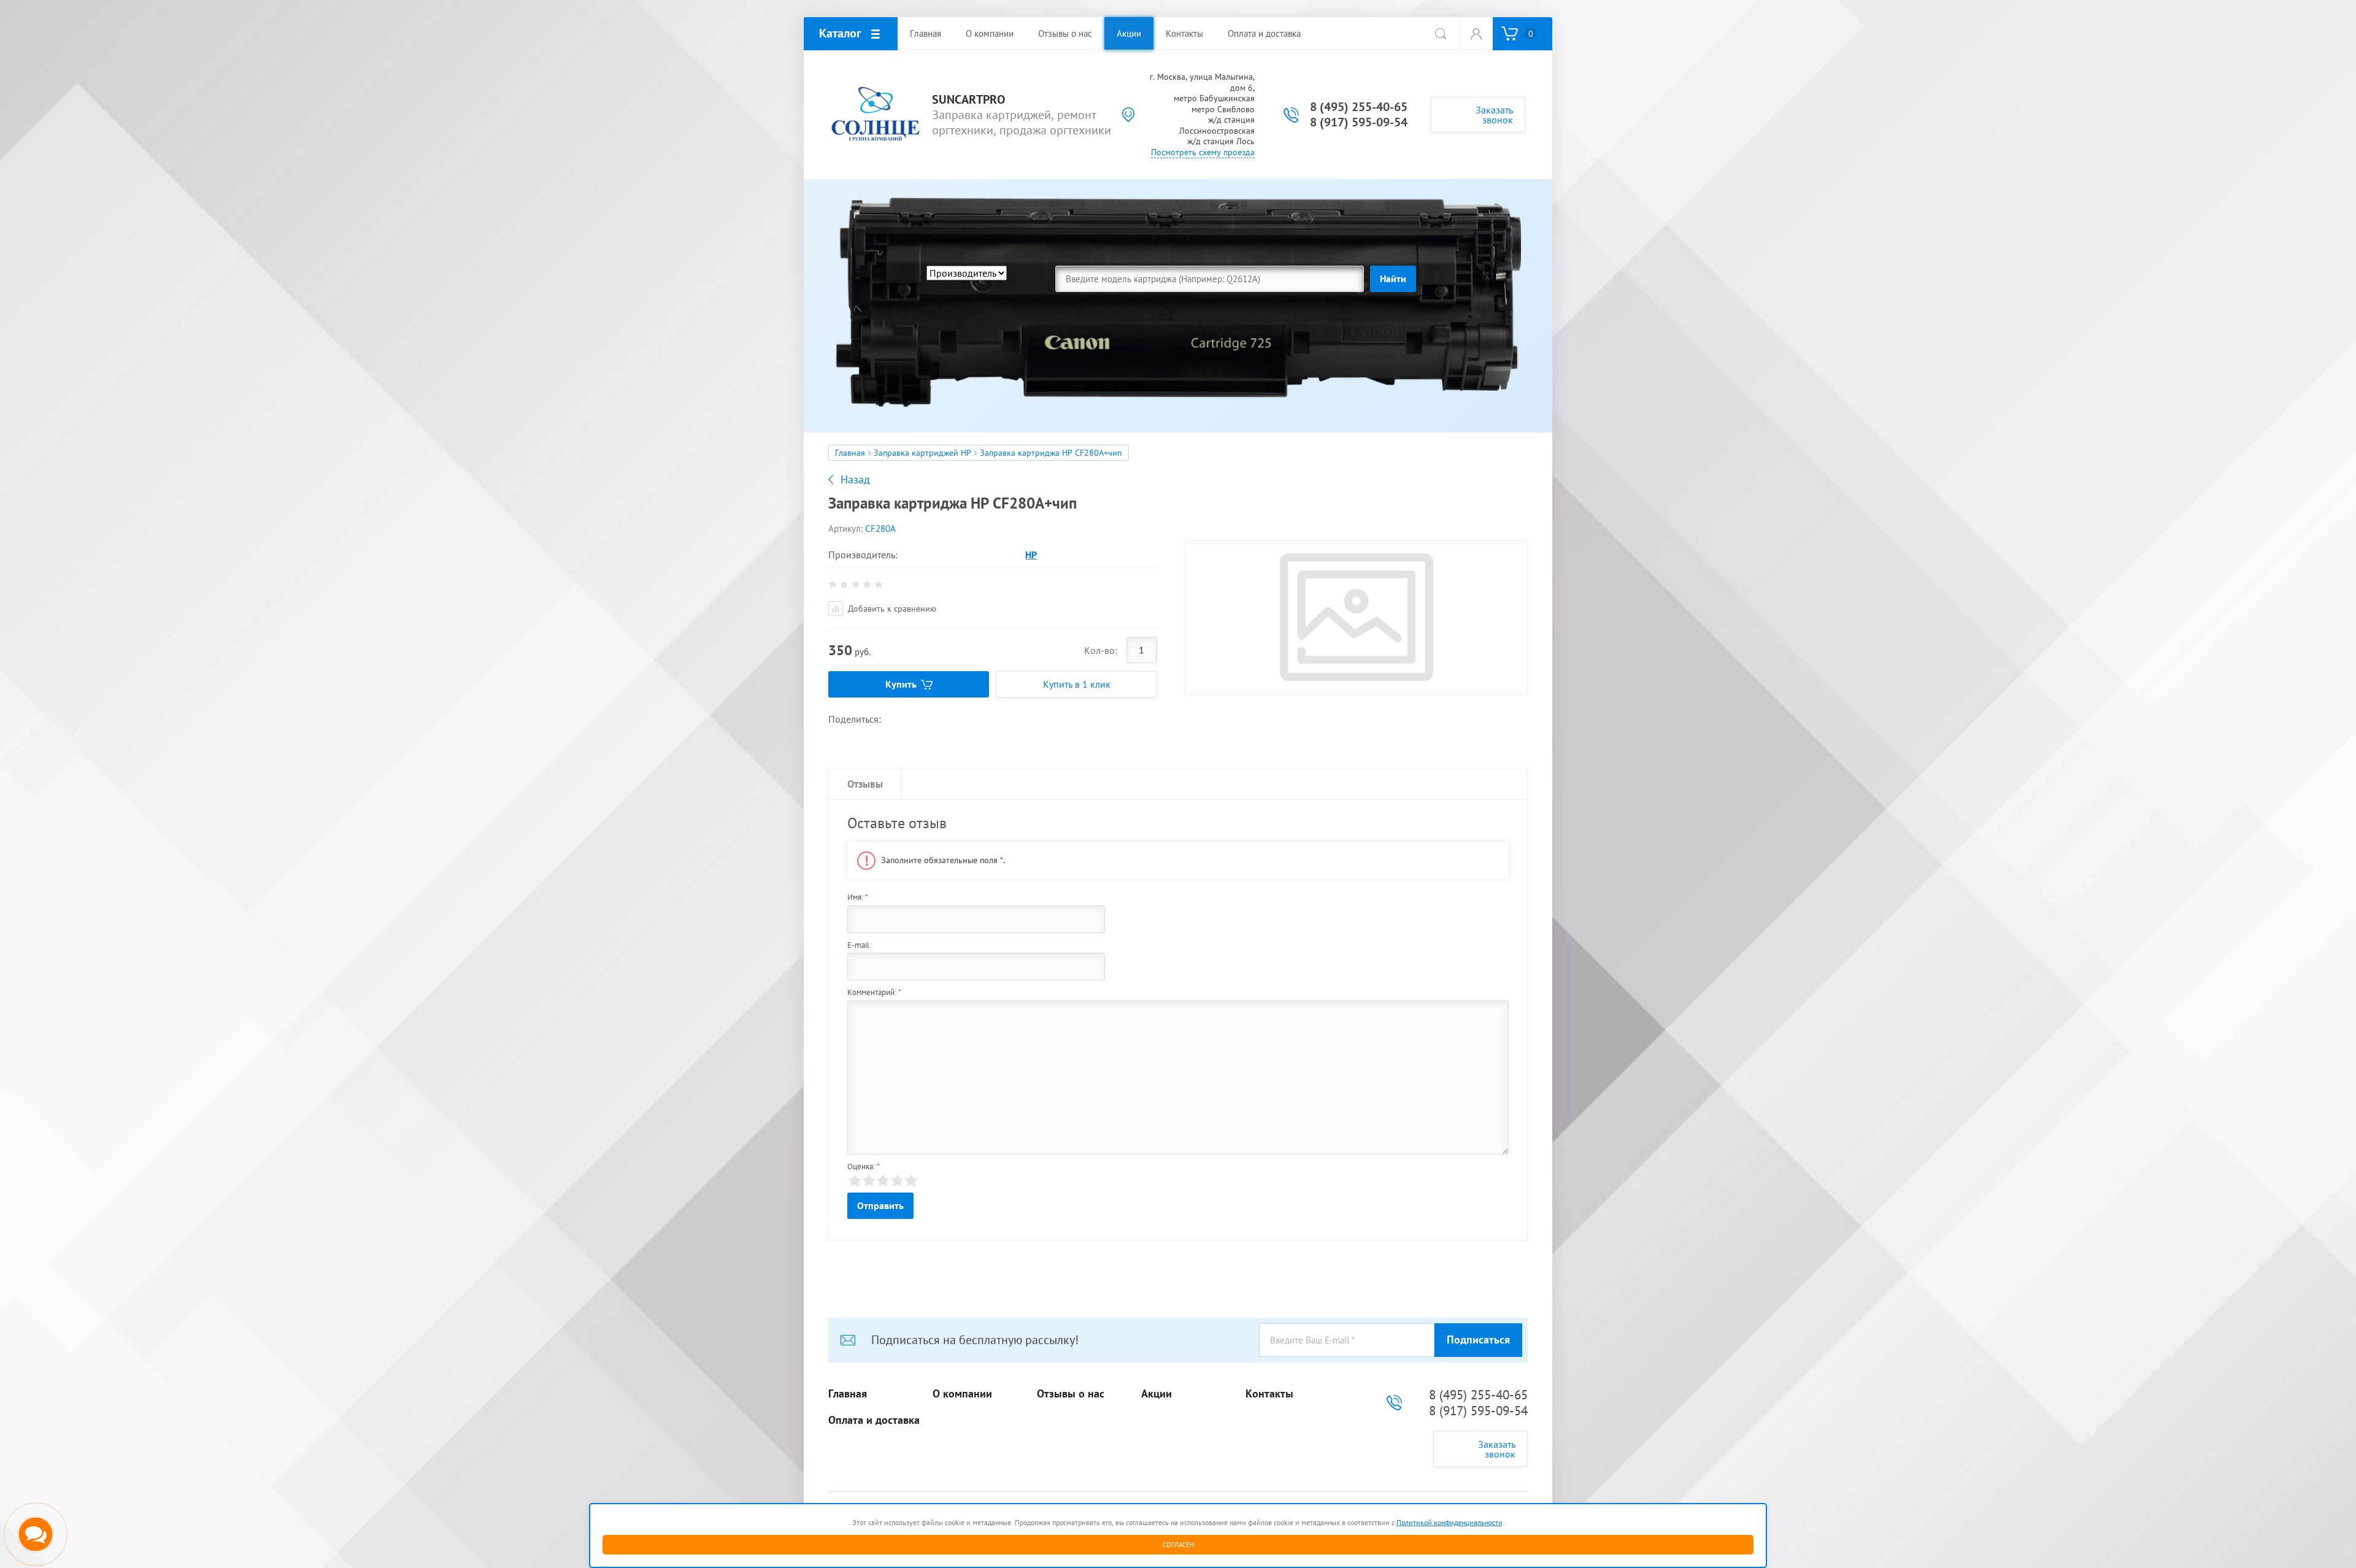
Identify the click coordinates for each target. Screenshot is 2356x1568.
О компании (962, 1394)
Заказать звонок (1494, 115)
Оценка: (864, 1166)
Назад (855, 480)
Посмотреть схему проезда (1203, 152)
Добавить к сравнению (891, 609)
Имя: (858, 897)
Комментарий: (874, 992)
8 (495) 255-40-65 (1359, 107)
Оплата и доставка (874, 1420)
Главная (850, 453)
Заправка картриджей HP (922, 453)
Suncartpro (968, 100)
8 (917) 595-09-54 (1359, 122)
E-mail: (859, 945)
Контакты (1269, 1394)
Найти (1393, 279)
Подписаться (1478, 1339)
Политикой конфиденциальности (1449, 1522)
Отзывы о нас (1071, 1394)
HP (1031, 555)
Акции (1157, 1394)
